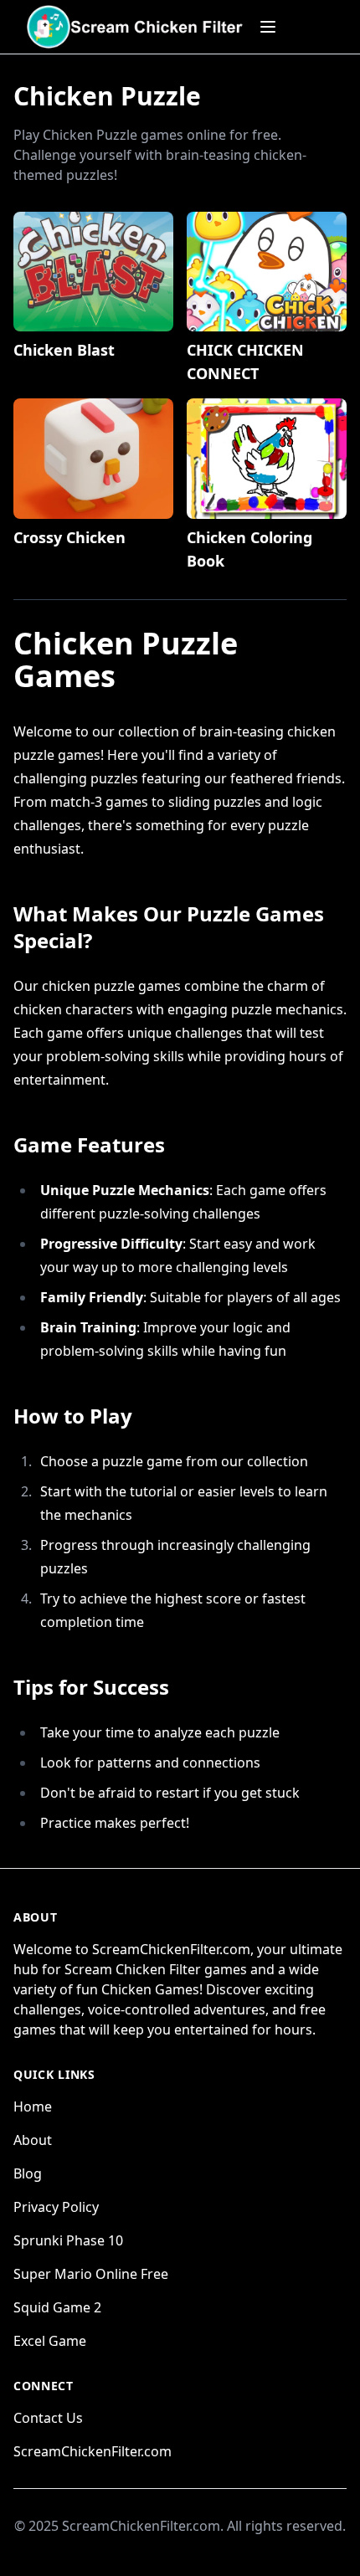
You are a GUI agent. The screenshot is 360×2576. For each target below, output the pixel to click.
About (33, 2140)
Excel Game (50, 2341)
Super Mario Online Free (91, 2274)
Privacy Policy (56, 2207)
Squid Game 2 (57, 2307)
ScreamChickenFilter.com (93, 2451)
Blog (28, 2173)
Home (33, 2106)
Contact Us (48, 2418)
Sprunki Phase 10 (68, 2240)
